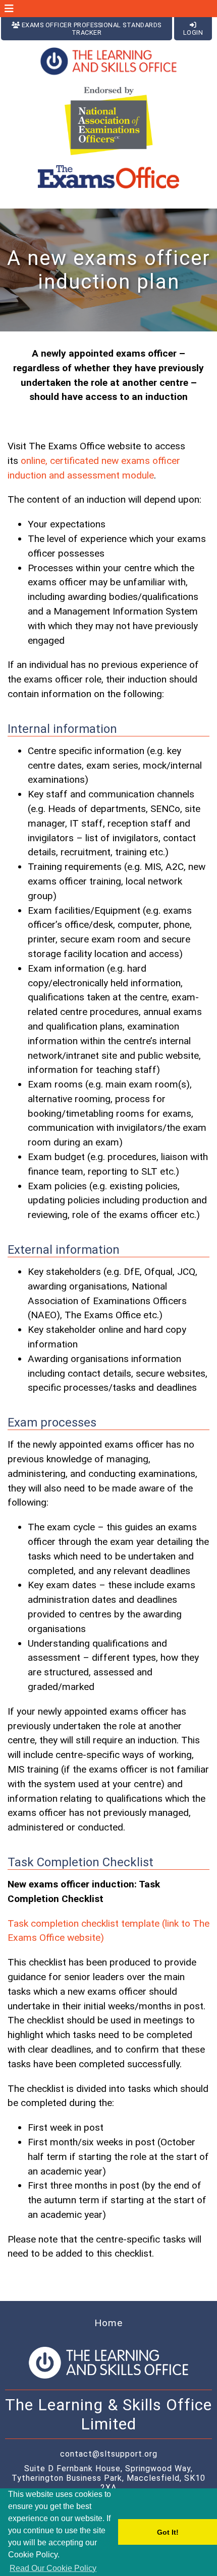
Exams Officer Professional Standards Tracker (91, 29)
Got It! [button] (168, 2532)
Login (193, 32)
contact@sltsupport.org (109, 2454)
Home (108, 2323)
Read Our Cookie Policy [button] (53, 2568)
